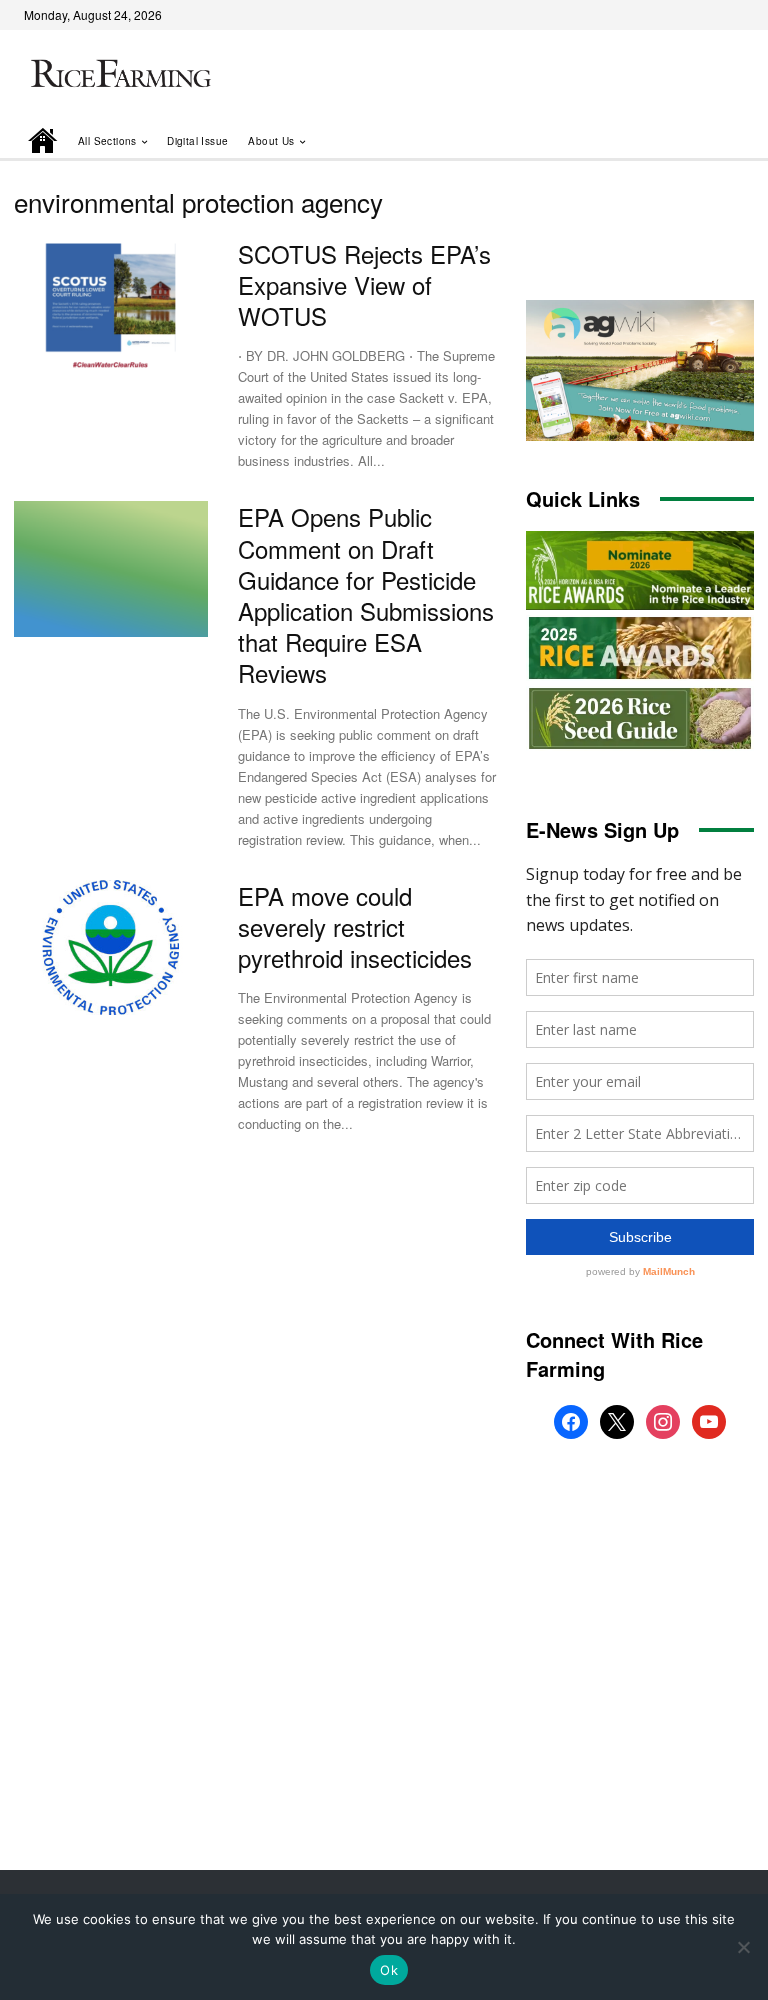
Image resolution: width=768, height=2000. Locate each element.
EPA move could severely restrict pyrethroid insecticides (355, 926)
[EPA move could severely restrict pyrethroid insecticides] (111, 948)
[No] (743, 1947)
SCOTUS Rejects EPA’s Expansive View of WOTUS (364, 284)
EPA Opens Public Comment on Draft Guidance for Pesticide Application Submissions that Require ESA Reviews (366, 594)
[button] (711, 140)
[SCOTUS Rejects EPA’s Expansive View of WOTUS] (111, 306)
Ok (389, 1970)
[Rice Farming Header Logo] (118, 75)
